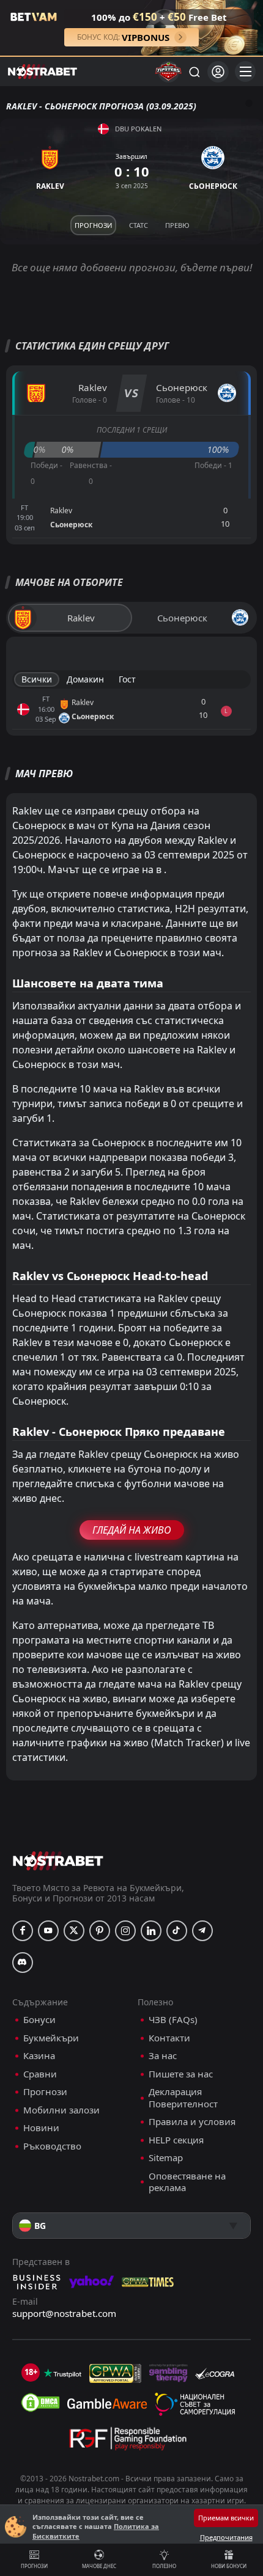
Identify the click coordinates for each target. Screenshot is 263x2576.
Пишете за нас (181, 2074)
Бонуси (39, 2020)
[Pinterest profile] (100, 1931)
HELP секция (176, 2140)
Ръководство (52, 2146)
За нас (163, 2056)
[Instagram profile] (125, 1931)
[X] (74, 1931)
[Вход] (218, 72)
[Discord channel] (23, 1963)
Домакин (85, 679)
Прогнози (34, 2566)
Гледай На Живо (132, 1530)
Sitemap (166, 2158)
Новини (41, 2128)
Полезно (164, 2566)
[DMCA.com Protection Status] (40, 2402)
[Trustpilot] (62, 2373)
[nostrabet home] (58, 1861)
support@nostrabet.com (64, 2313)
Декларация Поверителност (183, 2098)
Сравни (40, 2074)
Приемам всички (226, 2518)
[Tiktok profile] (177, 1931)
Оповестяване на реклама (187, 2182)
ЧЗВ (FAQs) (173, 2020)
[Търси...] (194, 71)
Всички (37, 679)
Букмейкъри (51, 2038)
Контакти (169, 2038)
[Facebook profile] (23, 1931)
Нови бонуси (229, 2566)
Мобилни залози (61, 2110)
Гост (127, 679)
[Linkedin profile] (151, 1931)
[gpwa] (115, 2373)
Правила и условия (192, 2122)
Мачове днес (99, 2566)
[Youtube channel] (48, 1931)
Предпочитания (226, 2537)
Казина (39, 2056)
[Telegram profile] (202, 1931)
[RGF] (128, 2441)
